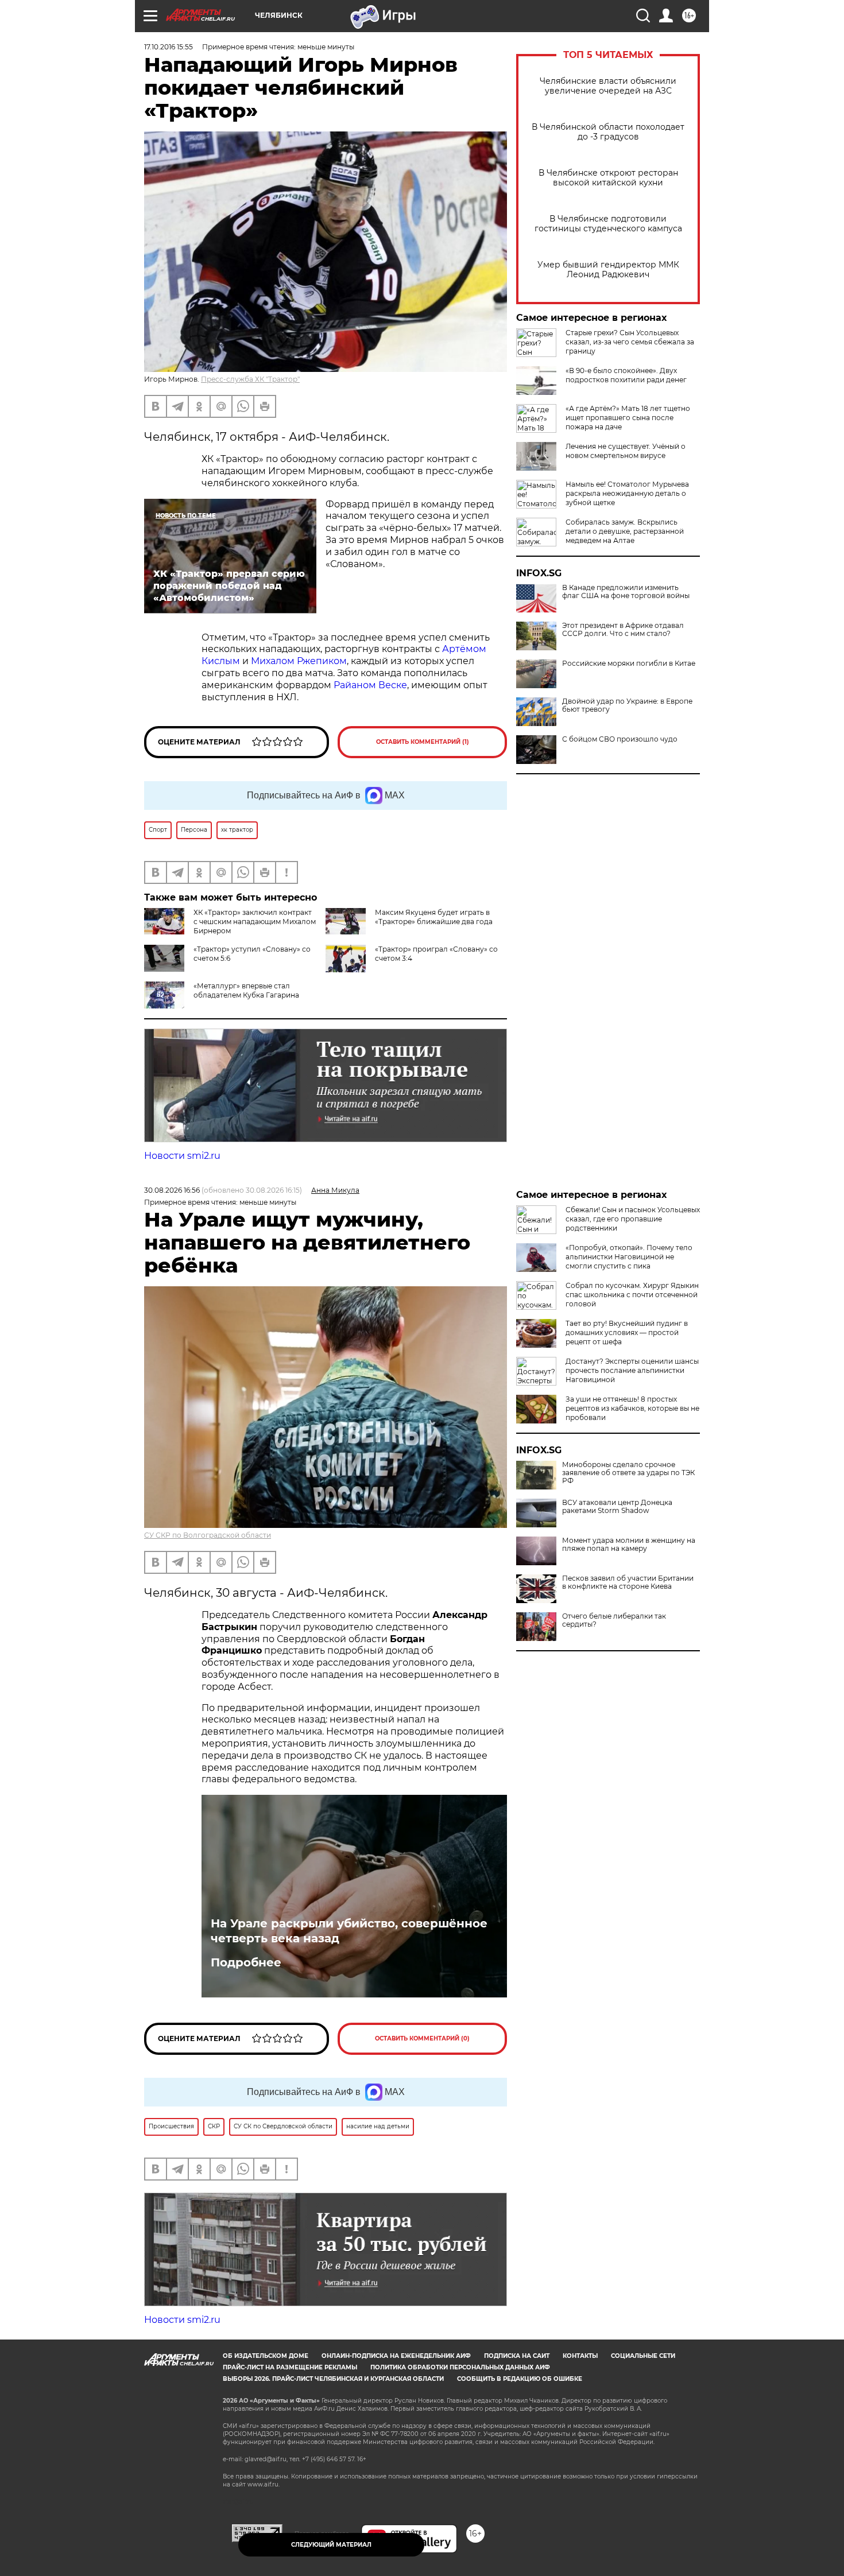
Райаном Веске (370, 685)
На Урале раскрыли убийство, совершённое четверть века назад (349, 1931)
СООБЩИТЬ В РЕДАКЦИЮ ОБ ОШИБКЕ (520, 2379)
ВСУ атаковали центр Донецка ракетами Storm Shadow (617, 1507)
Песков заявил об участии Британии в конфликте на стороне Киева (628, 1582)
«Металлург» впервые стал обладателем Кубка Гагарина (246, 990)
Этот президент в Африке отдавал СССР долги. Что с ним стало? (623, 630)
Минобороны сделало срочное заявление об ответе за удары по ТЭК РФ (628, 1473)
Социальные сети (643, 2356)
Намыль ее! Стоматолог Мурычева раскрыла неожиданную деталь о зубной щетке (627, 493)
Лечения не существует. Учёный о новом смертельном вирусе (626, 451)
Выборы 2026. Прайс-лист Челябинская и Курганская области (333, 2379)
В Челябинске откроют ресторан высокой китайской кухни (608, 178)
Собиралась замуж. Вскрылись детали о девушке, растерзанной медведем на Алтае (625, 531)
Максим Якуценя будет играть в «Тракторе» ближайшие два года (434, 917)
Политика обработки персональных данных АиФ (460, 2367)
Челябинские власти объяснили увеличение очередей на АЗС (608, 86)
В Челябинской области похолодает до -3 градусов (608, 132)
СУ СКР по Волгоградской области (208, 1535)
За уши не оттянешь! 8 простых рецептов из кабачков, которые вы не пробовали (632, 1408)
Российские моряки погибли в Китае (629, 664)
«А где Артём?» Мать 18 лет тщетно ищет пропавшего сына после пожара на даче (628, 418)
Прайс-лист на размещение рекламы (290, 2367)
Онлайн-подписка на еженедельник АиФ (396, 2356)
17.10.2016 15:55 (169, 47)
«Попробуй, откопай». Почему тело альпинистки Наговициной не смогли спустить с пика (629, 1257)
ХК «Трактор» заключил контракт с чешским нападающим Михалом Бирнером (255, 922)
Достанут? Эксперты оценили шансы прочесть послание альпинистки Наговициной (632, 1370)
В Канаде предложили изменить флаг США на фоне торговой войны (626, 592)
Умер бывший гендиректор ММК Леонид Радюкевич (608, 270)
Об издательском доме (266, 2356)
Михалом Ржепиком (299, 661)
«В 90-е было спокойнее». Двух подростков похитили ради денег (626, 375)
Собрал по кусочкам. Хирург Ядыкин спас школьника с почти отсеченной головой (632, 1295)
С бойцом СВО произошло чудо (620, 739)
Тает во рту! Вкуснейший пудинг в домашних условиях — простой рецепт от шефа (627, 1332)
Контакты (580, 2356)
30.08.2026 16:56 (172, 1190)
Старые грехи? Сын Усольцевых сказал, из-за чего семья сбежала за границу (630, 342)
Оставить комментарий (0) (422, 2038)
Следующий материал (331, 2545)
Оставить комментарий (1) (423, 742)
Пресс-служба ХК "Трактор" (250, 379)
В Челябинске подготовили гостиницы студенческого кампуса (608, 224)
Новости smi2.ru (182, 1156)
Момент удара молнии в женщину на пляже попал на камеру (629, 1545)
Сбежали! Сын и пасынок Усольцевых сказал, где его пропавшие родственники (633, 1219)
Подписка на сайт (517, 2356)
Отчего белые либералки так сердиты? (614, 1620)
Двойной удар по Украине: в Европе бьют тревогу (627, 705)
